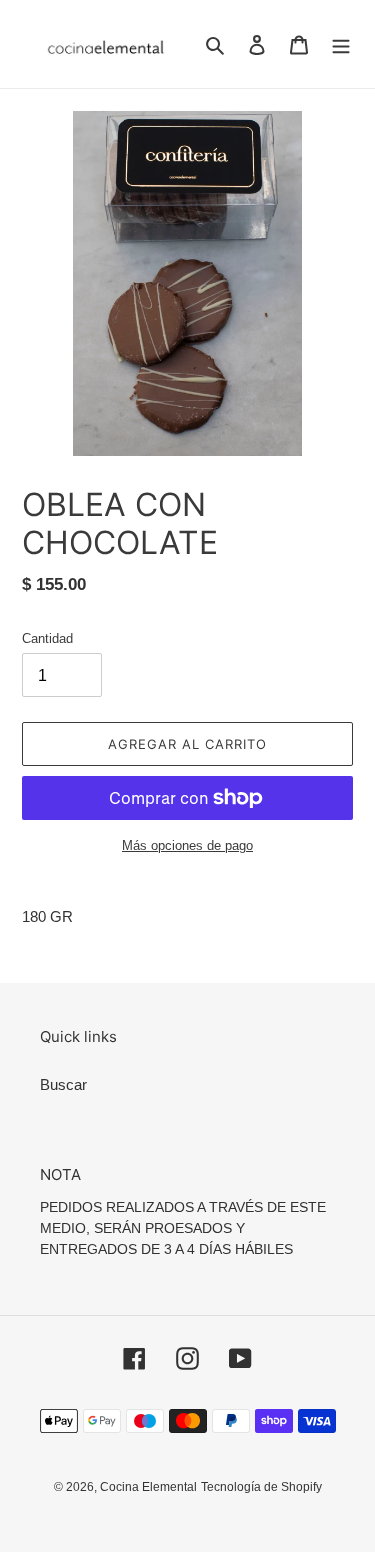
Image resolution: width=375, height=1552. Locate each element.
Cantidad (47, 638)
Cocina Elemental (148, 1487)
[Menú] (341, 44)
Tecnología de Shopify (261, 1487)
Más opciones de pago (187, 845)
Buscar (63, 1084)
